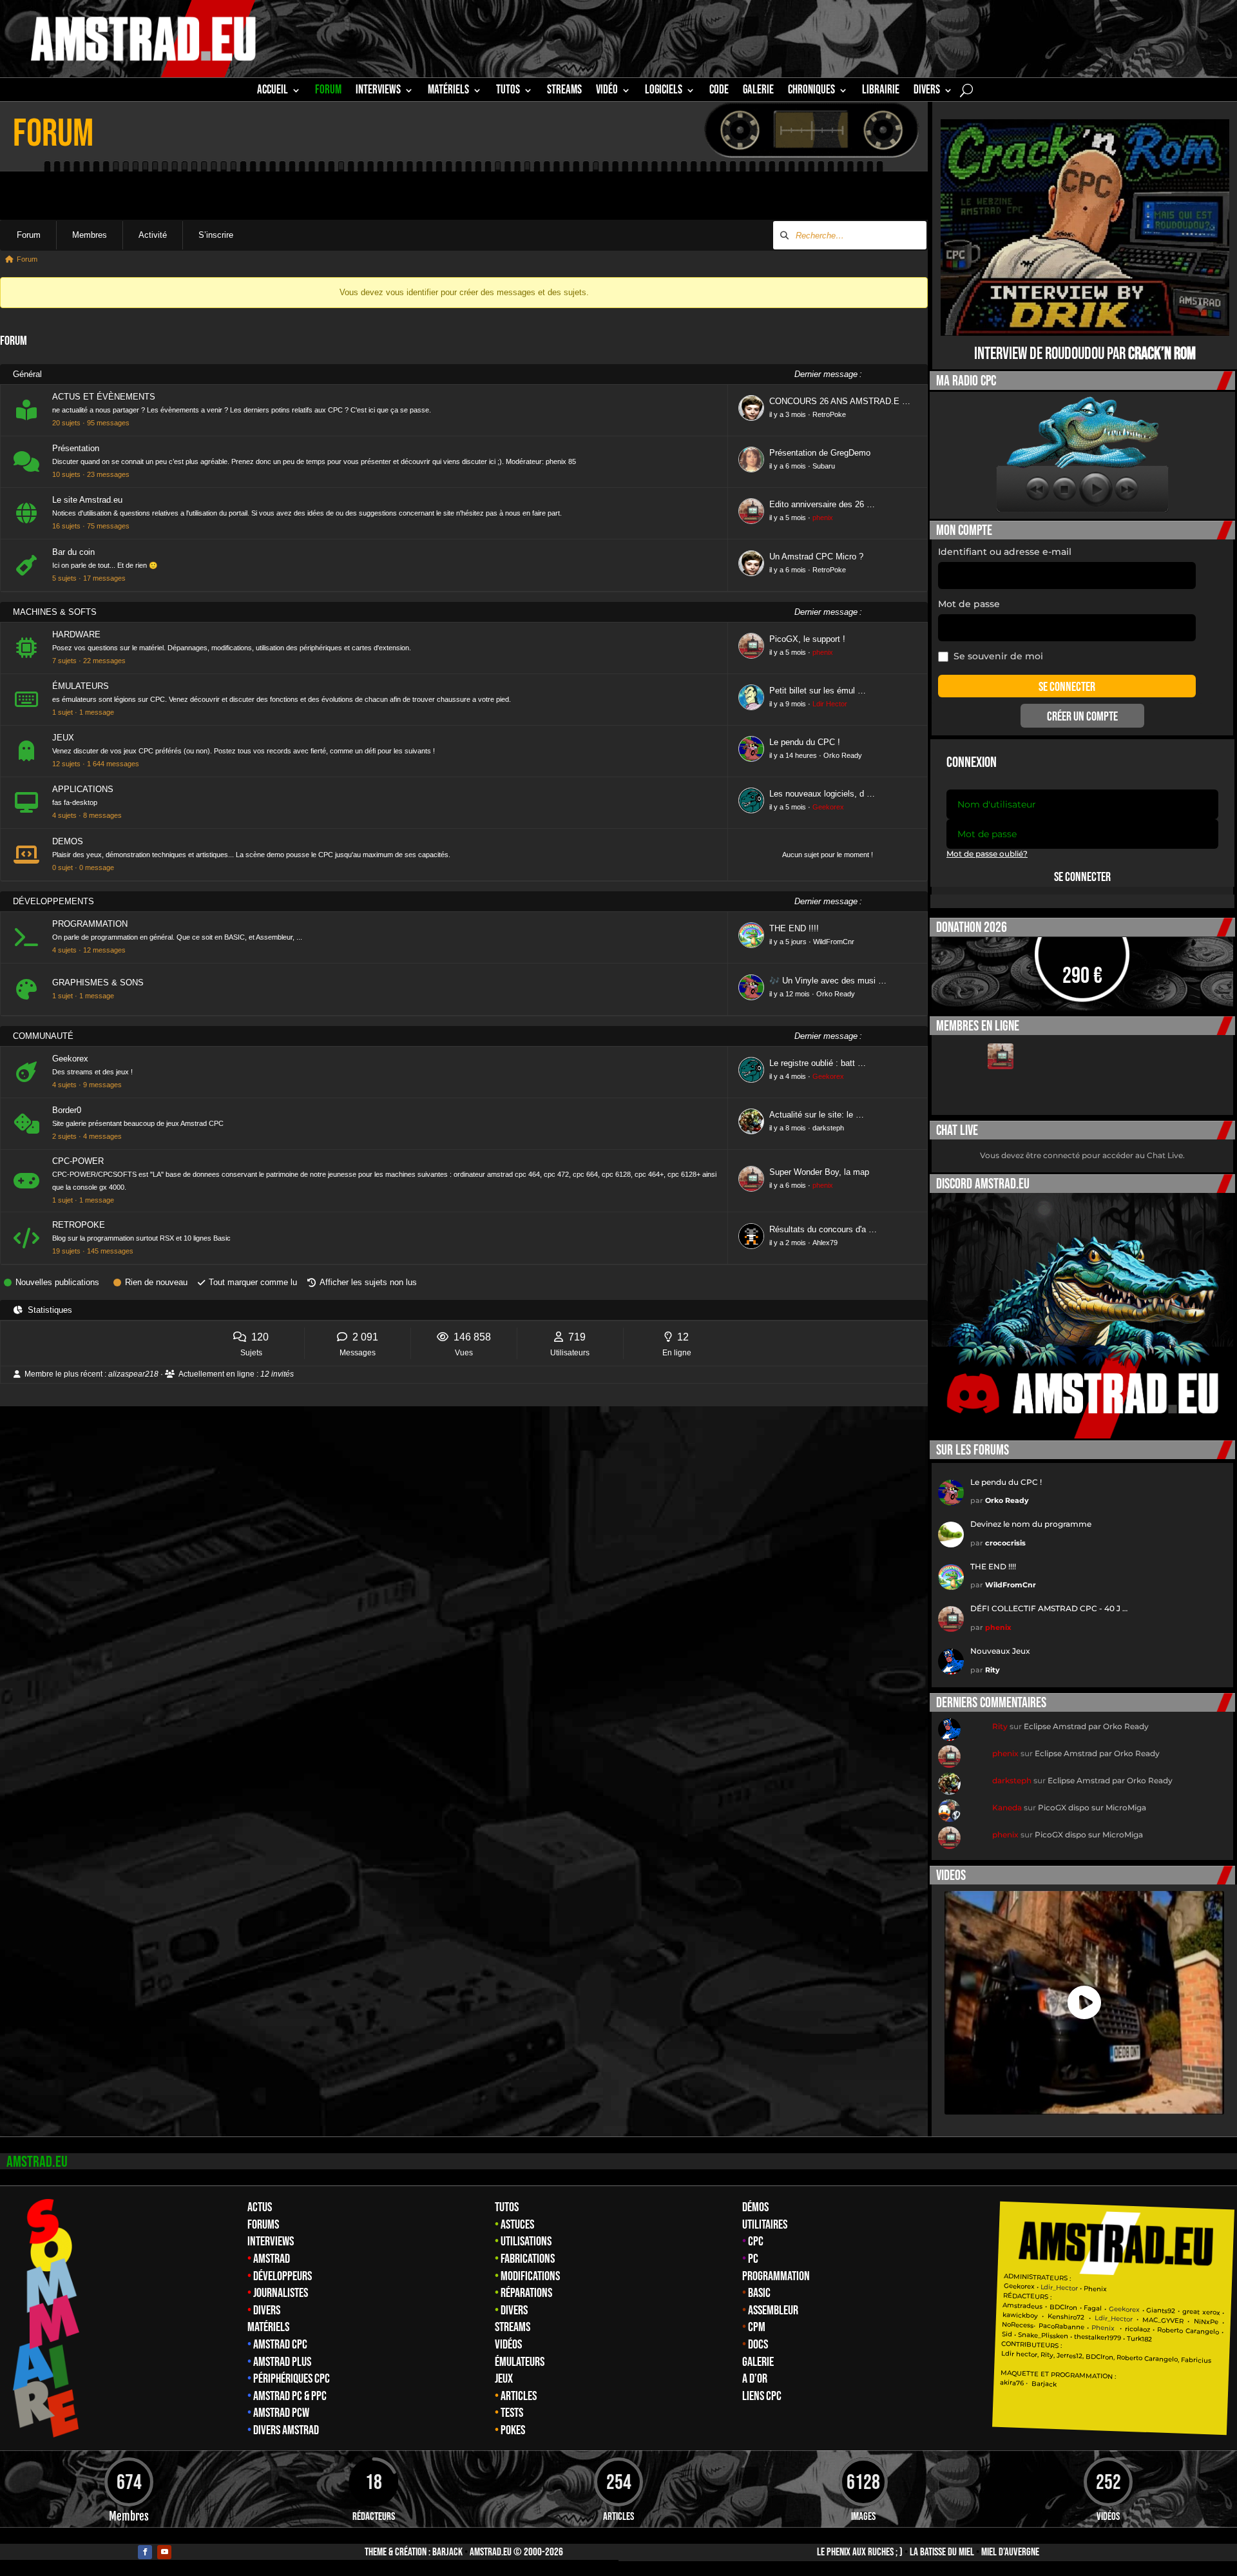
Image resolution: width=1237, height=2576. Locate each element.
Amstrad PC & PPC (290, 2396)
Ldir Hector (830, 704)
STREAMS (564, 92)
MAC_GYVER (1163, 2320)
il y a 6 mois (788, 466)
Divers (927, 92)
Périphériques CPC (292, 2379)
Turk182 (1139, 2339)
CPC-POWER (78, 1161)
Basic (759, 2293)
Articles (519, 2396)
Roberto (1170, 2330)
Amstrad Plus (282, 2362)
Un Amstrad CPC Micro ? (816, 557)
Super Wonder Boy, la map (819, 1172)
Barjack (447, 2552)
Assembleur (773, 2310)
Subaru (824, 466)
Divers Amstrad (286, 2430)
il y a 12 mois (790, 994)
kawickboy (1020, 2315)
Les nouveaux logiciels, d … (822, 794)
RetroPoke (829, 414)
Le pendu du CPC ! (805, 742)
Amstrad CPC (280, 2345)
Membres (90, 235)
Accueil (273, 92)
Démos (755, 2207)
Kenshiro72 (1066, 2317)
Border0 (67, 1110)
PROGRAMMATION (90, 924)
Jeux (504, 2379)
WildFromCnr (834, 942)
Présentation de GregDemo (820, 453)
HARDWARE (76, 634)
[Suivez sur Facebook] (145, 2552)
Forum (328, 92)
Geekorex (828, 807)
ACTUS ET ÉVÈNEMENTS (104, 397)
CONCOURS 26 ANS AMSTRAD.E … (840, 401)
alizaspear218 (133, 1374)
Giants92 (1161, 2311)
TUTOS (508, 92)
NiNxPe (1205, 2322)
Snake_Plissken (1043, 2336)
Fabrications (528, 2259)
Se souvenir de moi (998, 656)
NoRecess (1018, 2325)
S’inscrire (216, 235)
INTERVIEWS (378, 92)
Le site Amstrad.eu (87, 500)
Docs (758, 2345)
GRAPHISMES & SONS (98, 983)
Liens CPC (762, 2396)
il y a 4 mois (788, 1076)
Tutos (507, 2207)
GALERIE (758, 92)
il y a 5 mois (788, 518)
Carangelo (1201, 2331)
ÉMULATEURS (81, 686)
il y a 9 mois (788, 704)
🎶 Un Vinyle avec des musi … (828, 981)
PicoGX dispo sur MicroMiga (1092, 1807)
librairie (881, 92)
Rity (992, 1670)
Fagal (1093, 2309)
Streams (513, 2327)
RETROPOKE (79, 1225)
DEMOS (68, 841)
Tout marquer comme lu (253, 1282)
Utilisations (526, 2242)
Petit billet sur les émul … (818, 691)
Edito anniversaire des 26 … (822, 504)
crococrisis (1005, 1543)
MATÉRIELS (448, 92)
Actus (260, 2207)
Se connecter (1082, 877)
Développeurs (283, 2276)
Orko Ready (843, 755)
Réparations (526, 2293)
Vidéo (607, 92)
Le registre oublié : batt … (818, 1063)
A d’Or (755, 2379)
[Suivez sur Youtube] (164, 2552)
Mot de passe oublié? (987, 854)
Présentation (76, 448)
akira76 (1012, 2383)
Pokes (513, 2430)
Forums (263, 2225)
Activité (153, 235)
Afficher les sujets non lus (368, 1282)
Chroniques (811, 92)
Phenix (1095, 2289)
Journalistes (281, 2293)
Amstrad (272, 2259)
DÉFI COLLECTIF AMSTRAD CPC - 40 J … (1049, 1608)
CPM (757, 2327)
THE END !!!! (794, 928)
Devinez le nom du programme (1031, 1524)
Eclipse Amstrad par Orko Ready (1086, 1726)
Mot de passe (969, 604)
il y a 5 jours (788, 942)
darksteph (828, 1128)
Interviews (271, 2242)
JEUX (63, 738)
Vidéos (508, 2345)
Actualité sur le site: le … (817, 1115)
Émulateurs (520, 2362)
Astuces (517, 2225)
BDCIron (1063, 2307)
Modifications (530, 2276)
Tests (512, 2413)
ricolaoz (1137, 2329)
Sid (1007, 2334)
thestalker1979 (1098, 2338)
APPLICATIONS (83, 789)
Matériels (268, 2327)
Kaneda (1007, 1807)
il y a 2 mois (788, 1243)
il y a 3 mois (788, 414)
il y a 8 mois (788, 1128)
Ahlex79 (825, 1243)
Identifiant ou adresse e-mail (1005, 552)
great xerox (1201, 2312)
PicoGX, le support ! (807, 639)
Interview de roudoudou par (1085, 354)
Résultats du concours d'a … (823, 1229)
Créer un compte (1082, 717)
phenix (823, 518)
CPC (756, 2242)
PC (753, 2259)
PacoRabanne (1061, 2326)
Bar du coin (73, 552)
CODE (719, 92)
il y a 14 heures (793, 755)
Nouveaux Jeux (1000, 1651)
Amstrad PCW (281, 2413)
